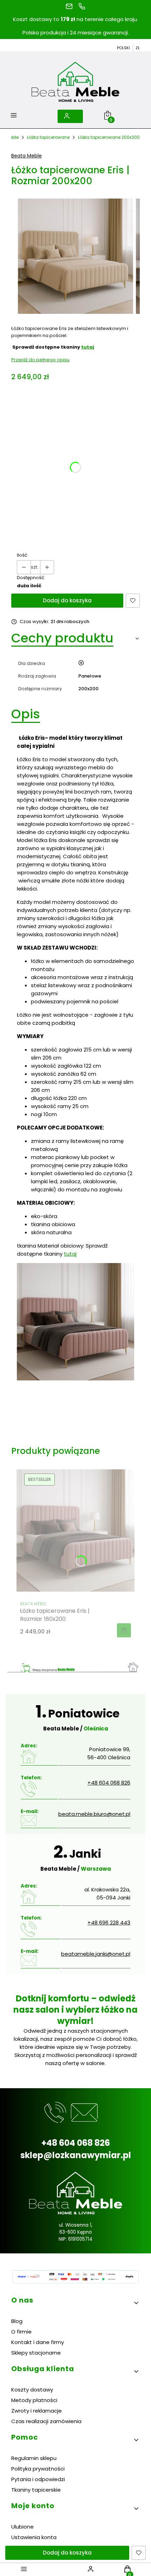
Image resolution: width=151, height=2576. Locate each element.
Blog (17, 2321)
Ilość (22, 555)
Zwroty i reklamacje (37, 2411)
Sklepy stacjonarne (36, 2353)
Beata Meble (27, 156)
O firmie (21, 2332)
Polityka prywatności (38, 2469)
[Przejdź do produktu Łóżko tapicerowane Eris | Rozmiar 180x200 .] (75, 1530)
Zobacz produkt (124, 1630)
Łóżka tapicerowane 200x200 (109, 137)
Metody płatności (34, 2400)
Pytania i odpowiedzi (38, 2479)
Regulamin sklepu (34, 2458)
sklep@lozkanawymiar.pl (76, 2155)
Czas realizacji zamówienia (46, 2421)
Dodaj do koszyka (67, 600)
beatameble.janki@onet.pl (96, 1954)
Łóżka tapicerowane (48, 137)
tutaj (88, 347)
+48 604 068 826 (109, 1783)
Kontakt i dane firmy (38, 2342)
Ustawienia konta (34, 2537)
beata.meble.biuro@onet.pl (94, 1814)
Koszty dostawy (32, 2390)
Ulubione (22, 2527)
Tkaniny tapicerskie (36, 2490)
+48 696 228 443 (109, 1923)
